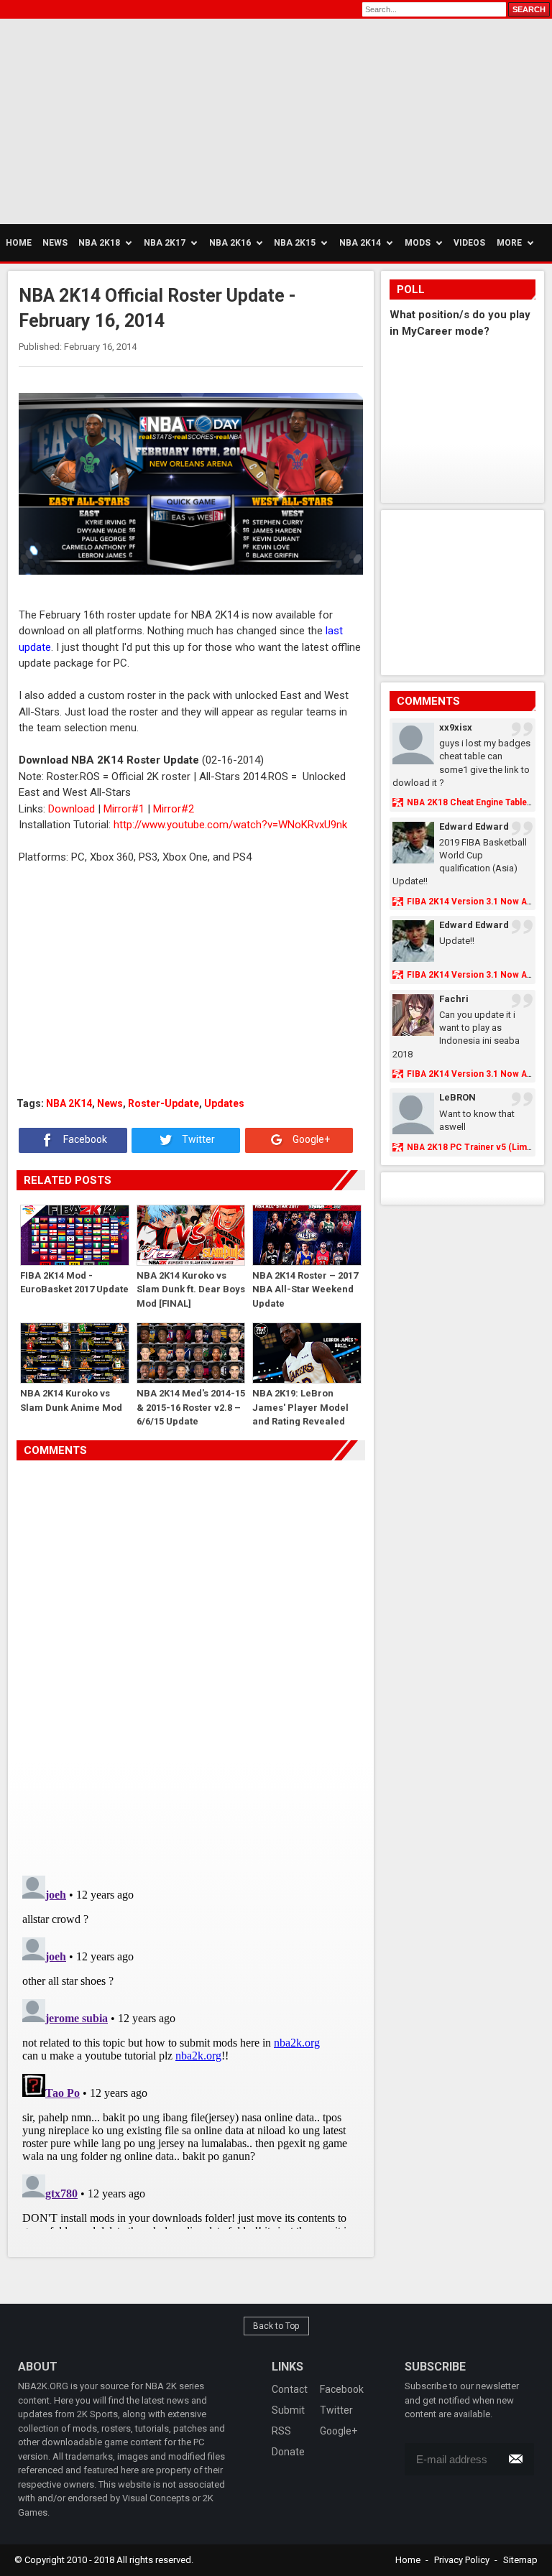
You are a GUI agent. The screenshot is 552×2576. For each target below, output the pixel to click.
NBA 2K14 (69, 1103)
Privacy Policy (462, 2560)
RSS (281, 2431)
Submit (288, 2410)
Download (72, 809)
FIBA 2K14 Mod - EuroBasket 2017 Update (74, 1283)
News (110, 1103)
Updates (224, 1103)
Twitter (197, 1139)
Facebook (84, 1139)
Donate (288, 2452)
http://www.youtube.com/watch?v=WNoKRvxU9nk (230, 825)
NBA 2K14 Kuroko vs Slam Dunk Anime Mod (71, 1400)
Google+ (310, 1139)
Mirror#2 (174, 809)
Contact (290, 2389)
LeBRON (457, 1097)
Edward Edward (474, 826)
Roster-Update (164, 1103)
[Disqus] (191, 1662)
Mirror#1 (124, 809)
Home (408, 2560)
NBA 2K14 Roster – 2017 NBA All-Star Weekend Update (305, 1289)
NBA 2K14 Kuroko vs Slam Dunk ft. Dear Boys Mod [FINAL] (191, 1289)
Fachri (454, 999)
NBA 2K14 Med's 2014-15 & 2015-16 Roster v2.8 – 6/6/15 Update (191, 1407)
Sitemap (520, 2560)
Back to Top (276, 2326)
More (509, 243)
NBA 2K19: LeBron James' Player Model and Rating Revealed (300, 1407)
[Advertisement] (137, 119)
